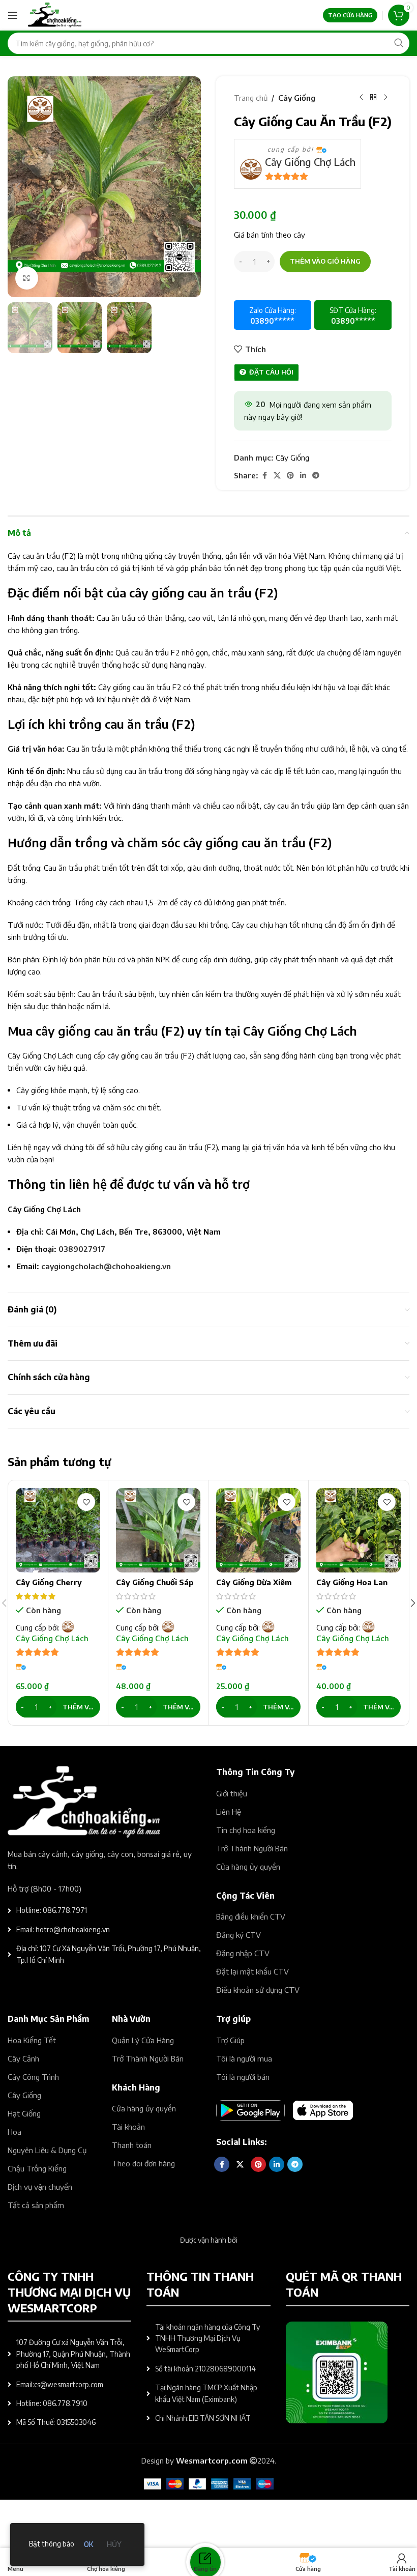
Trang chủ (251, 98)
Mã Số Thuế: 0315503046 (56, 2422)
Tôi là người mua (244, 2058)
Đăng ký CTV (239, 1935)
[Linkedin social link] (303, 476)
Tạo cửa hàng (350, 15)
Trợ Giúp (230, 2040)
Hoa (14, 2132)
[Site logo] (55, 14)
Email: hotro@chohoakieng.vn (63, 1929)
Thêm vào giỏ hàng (325, 261)
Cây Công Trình (33, 2077)
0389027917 (82, 1249)
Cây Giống (297, 98)
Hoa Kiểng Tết (32, 2040)
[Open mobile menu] (13, 15)
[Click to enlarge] (27, 278)
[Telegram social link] (316, 476)
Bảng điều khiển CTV (251, 1916)
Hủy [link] (114, 2544)
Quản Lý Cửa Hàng (143, 2040)
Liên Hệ (229, 1812)
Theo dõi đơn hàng (143, 2163)
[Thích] (86, 1502)
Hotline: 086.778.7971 (52, 1910)
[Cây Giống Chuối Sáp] (158, 1530)
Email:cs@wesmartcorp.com (60, 2384)
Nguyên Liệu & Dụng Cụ (47, 2150)
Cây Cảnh (23, 2058)
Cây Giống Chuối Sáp (155, 1582)
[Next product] (385, 98)
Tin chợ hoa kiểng (246, 1830)
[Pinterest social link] (290, 476)
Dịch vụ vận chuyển (40, 2187)
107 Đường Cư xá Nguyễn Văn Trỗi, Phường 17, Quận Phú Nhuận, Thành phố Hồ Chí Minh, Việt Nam (73, 2354)
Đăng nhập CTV (243, 1953)
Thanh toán (132, 2145)
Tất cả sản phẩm (36, 2205)
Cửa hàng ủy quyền (248, 1867)
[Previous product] (361, 98)
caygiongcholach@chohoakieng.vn (106, 1266)
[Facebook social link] (264, 476)
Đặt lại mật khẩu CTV (252, 1971)
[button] (18, 187)
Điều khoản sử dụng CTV (258, 1990)
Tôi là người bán (243, 2077)
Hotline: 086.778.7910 (52, 2403)
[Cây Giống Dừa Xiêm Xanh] (258, 1530)
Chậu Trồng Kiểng (37, 2168)
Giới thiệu (232, 1793)
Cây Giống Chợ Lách (310, 162)
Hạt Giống (24, 2113)
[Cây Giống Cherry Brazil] (58, 1530)
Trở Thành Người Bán (252, 1848)
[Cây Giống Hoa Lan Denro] (359, 1530)
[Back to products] (373, 98)
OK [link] (88, 2544)
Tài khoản (128, 2127)
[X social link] (277, 476)
